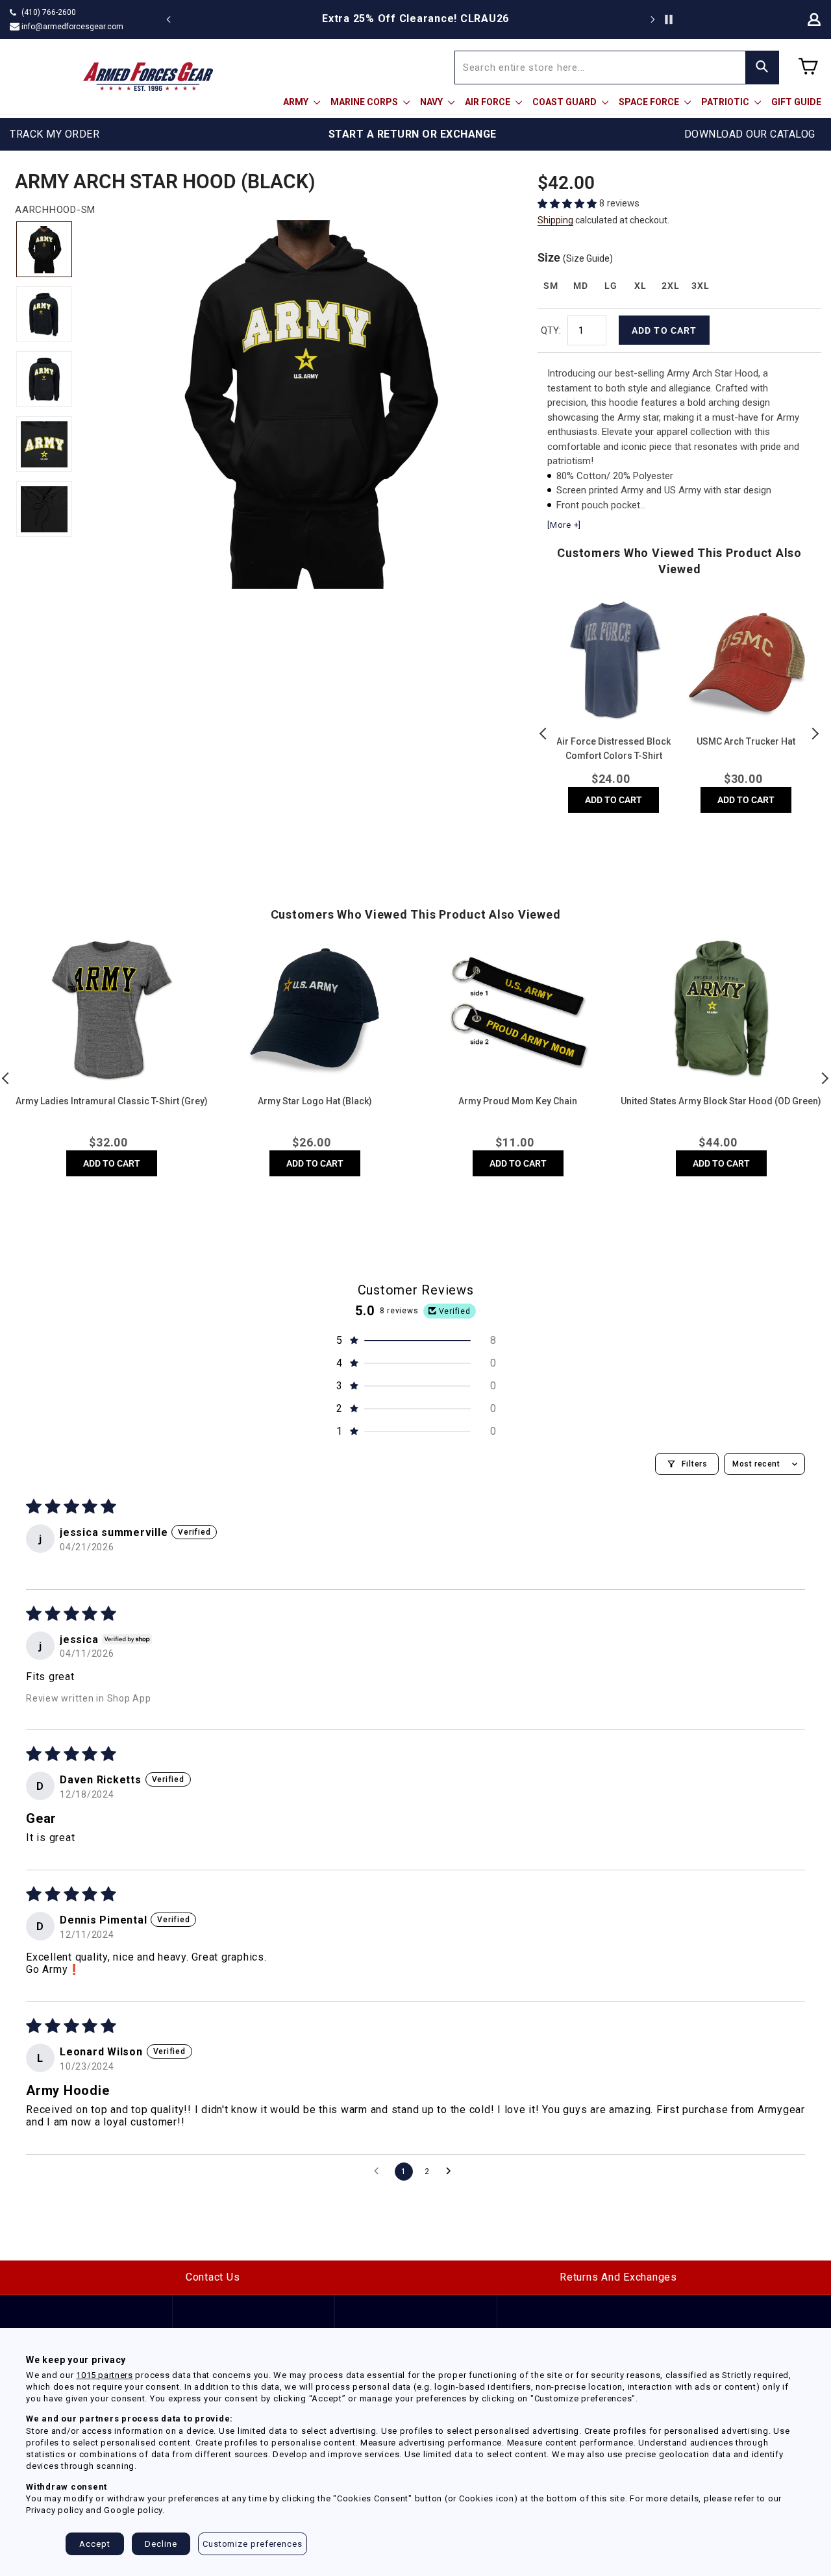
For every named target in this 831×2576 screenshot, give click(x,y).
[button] (568, 204)
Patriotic (726, 102)
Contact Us (213, 2277)
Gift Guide (796, 102)
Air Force (489, 102)
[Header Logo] (148, 77)
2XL (670, 286)
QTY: (551, 330)
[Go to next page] (452, 2172)
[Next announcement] (652, 19)
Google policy (133, 2510)
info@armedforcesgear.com (72, 27)
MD (580, 286)
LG (611, 286)
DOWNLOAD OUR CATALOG (750, 134)
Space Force (650, 102)
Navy (432, 102)
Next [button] (815, 734)
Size (575, 257)
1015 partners (104, 2375)
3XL (700, 286)
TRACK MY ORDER (55, 134)
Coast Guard (565, 102)
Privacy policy (55, 2510)
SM (551, 286)
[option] (415, 19)
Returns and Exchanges (618, 2277)
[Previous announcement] (169, 19)
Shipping (555, 220)
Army (297, 102)
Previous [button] (544, 734)
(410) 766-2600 (49, 12)
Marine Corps (365, 102)
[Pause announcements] (669, 19)
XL (640, 286)
